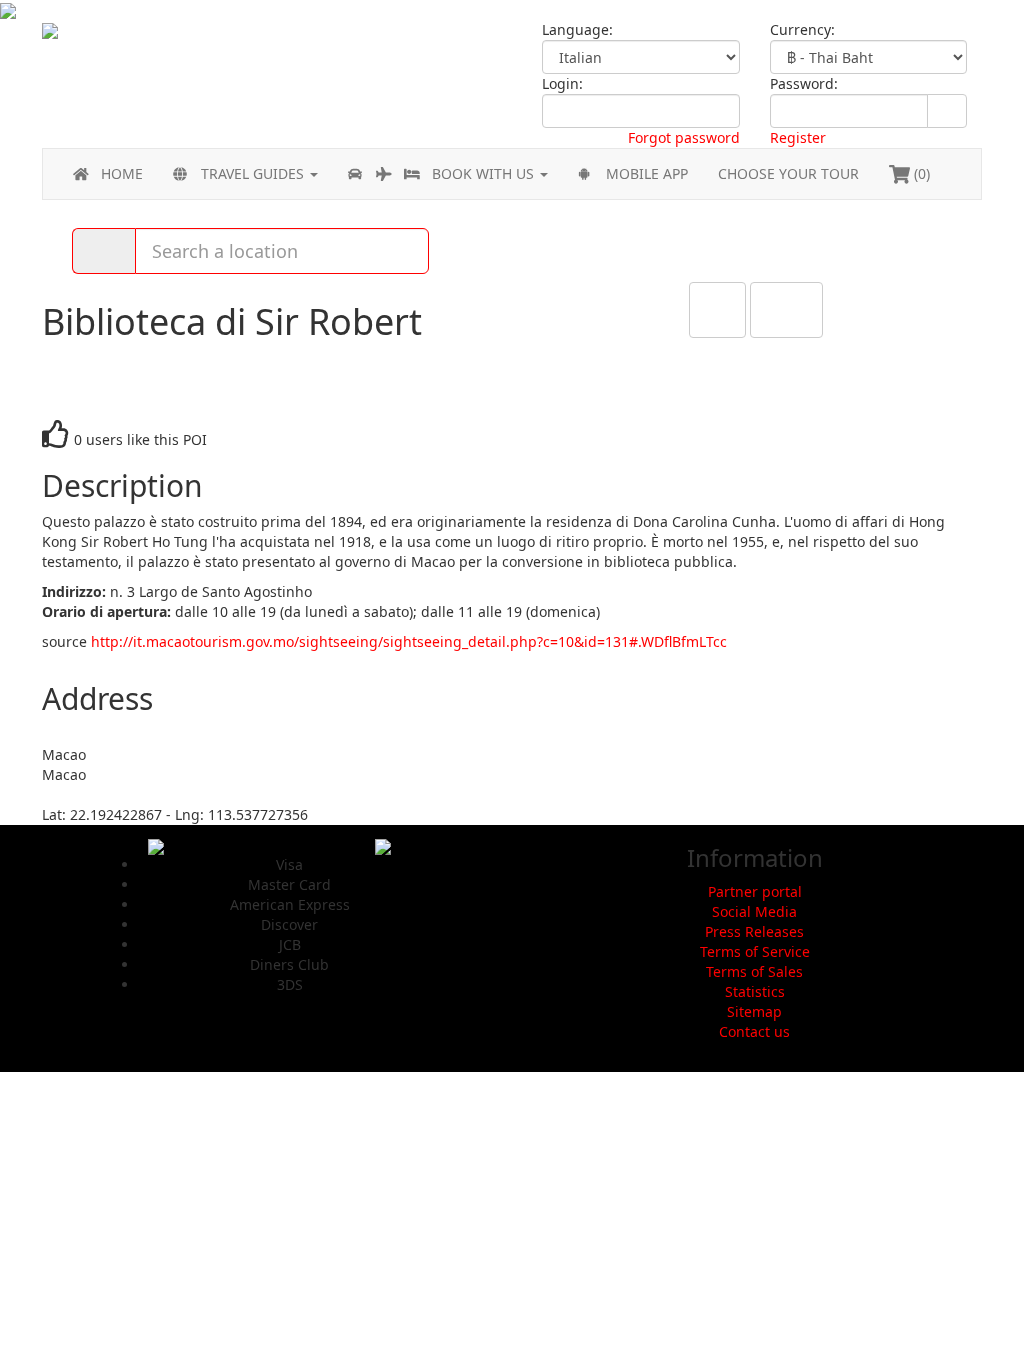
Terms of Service (755, 951)
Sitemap (754, 1011)
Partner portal (755, 891)
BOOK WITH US (485, 173)
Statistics (755, 991)
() (920, 173)
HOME (122, 173)
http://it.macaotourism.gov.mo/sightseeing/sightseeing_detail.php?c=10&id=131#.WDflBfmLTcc (409, 641)
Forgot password (684, 137)
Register (798, 137)
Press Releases (754, 931)
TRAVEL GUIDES (254, 173)
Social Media (754, 911)
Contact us (754, 1031)
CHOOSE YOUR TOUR (788, 173)
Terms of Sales (754, 971)
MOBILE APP (647, 173)
